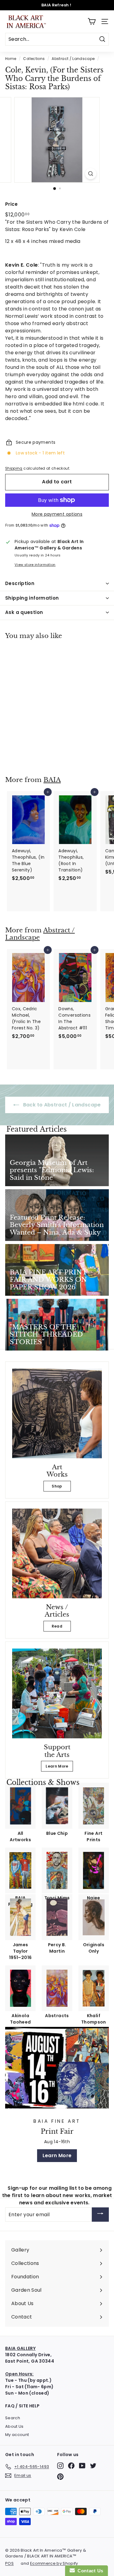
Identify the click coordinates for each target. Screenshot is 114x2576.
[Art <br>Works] (57, 1413)
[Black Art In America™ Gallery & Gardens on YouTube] (82, 2466)
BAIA (52, 780)
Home (11, 59)
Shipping (14, 468)
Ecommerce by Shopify (54, 2563)
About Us (14, 2426)
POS (9, 2563)
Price (12, 204)
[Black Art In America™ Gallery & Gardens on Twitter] (93, 2466)
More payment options (57, 514)
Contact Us (89, 2571)
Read (57, 1626)
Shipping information (32, 598)
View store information (35, 565)
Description (20, 583)
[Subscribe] (100, 2215)
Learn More (57, 1766)
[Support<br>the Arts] (57, 1693)
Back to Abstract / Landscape (61, 1105)
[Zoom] (91, 174)
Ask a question (24, 612)
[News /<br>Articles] (57, 1553)
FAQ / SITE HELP (22, 2406)
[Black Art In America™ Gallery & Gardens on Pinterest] (60, 2477)
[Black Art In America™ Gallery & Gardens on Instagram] (60, 2466)
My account (17, 2435)
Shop (57, 1486)
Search (13, 2418)
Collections (34, 59)
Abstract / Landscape (73, 59)
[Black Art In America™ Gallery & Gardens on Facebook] (71, 2466)
